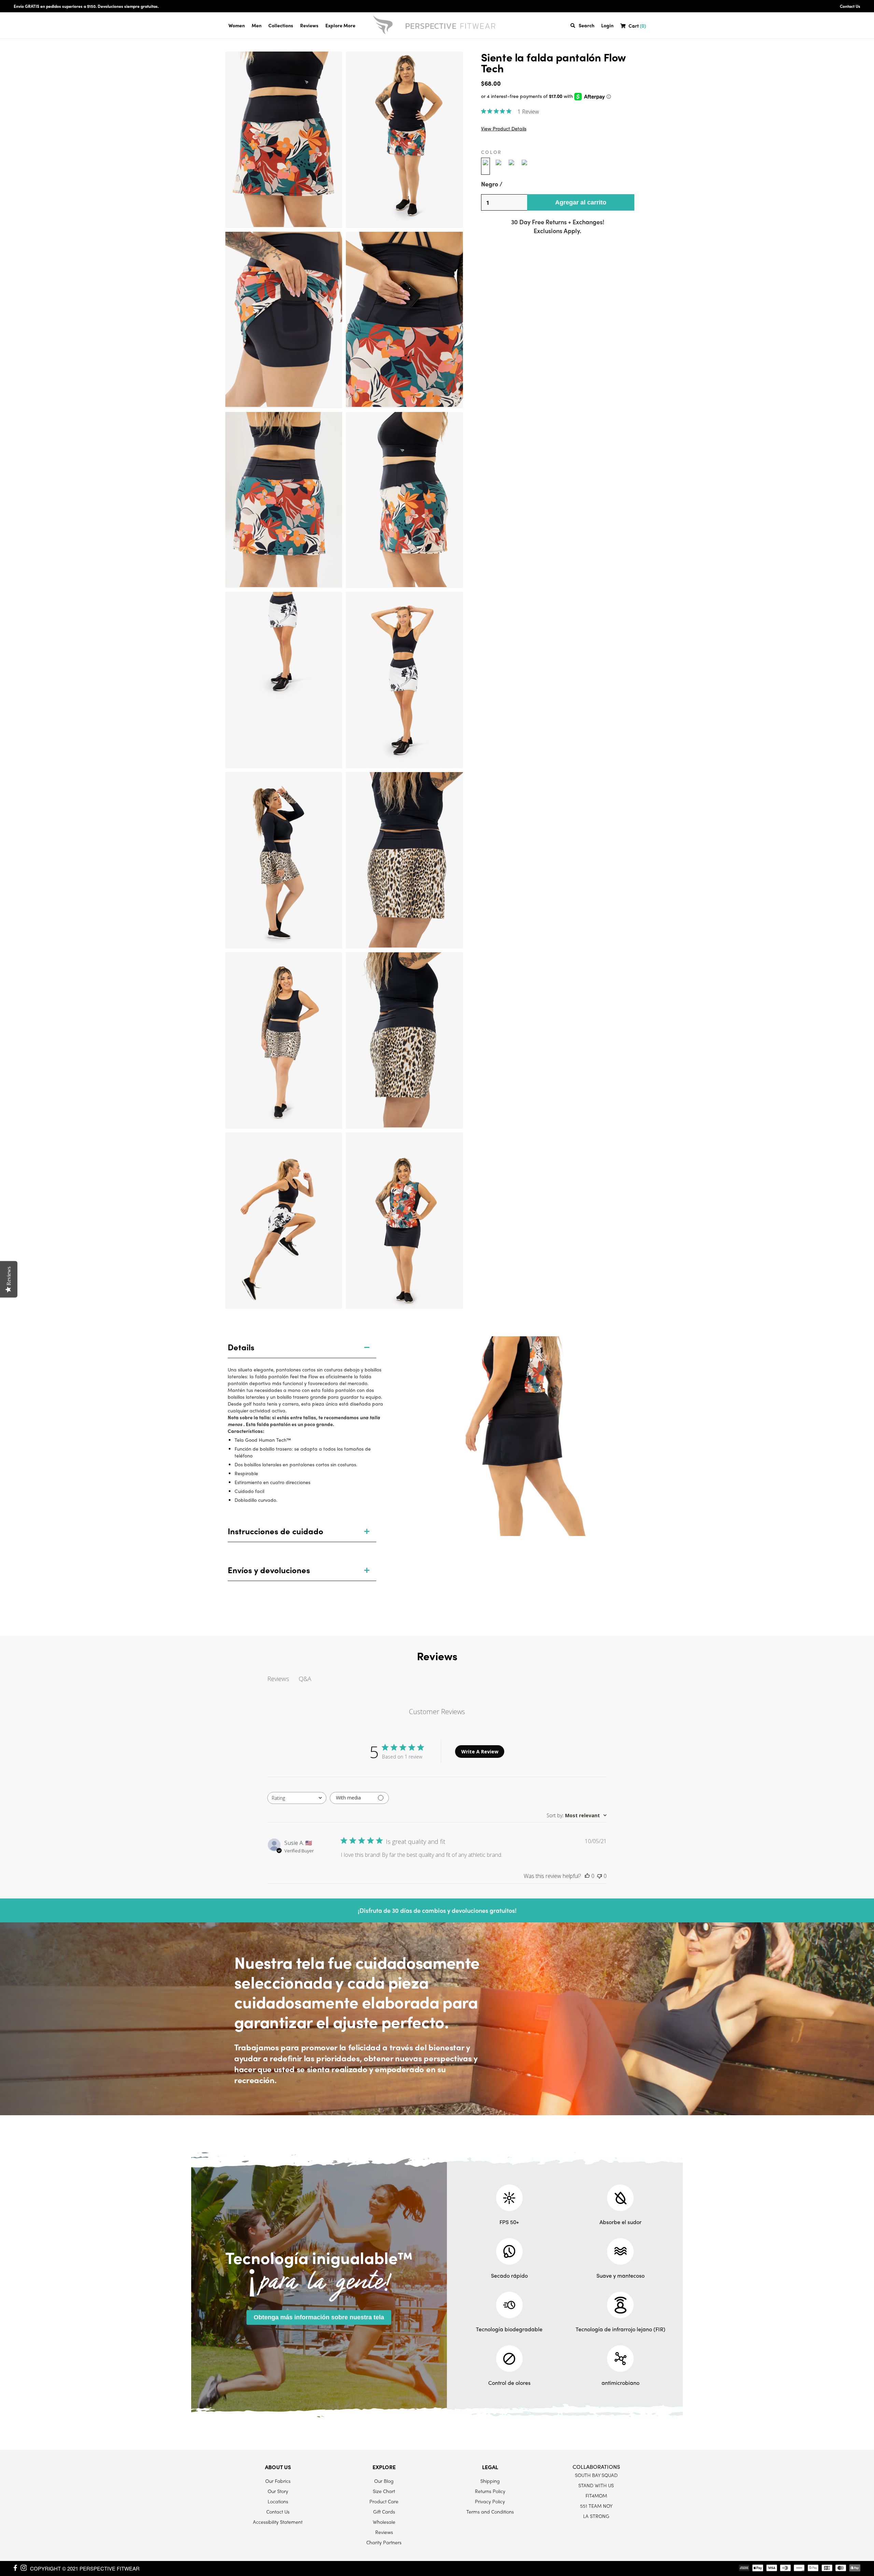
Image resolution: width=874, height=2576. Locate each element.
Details (241, 1347)
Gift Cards (384, 2511)
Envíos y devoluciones (269, 1570)
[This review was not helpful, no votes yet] (600, 1876)
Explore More (340, 25)
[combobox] (297, 1798)
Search (587, 25)
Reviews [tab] (278, 1679)
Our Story (278, 2491)
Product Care (384, 2501)
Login (607, 25)
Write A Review (480, 1752)
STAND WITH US (596, 2485)
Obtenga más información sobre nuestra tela (319, 2317)
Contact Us (850, 6)
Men (257, 25)
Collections (281, 25)
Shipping (490, 2481)
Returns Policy (490, 2491)
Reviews (309, 25)
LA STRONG (596, 2516)
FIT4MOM (596, 2495)
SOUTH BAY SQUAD (596, 2475)
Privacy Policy (490, 2501)
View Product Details (504, 129)
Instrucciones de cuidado (276, 1531)
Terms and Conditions (490, 2511)
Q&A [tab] (305, 1679)
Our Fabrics (278, 2481)
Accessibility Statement (278, 2522)
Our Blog (384, 2481)
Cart (637, 26)
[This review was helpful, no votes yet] (587, 1876)
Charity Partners (384, 2542)
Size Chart (384, 2491)
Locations (278, 2501)
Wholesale (384, 2522)
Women (237, 25)
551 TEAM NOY (596, 2506)
